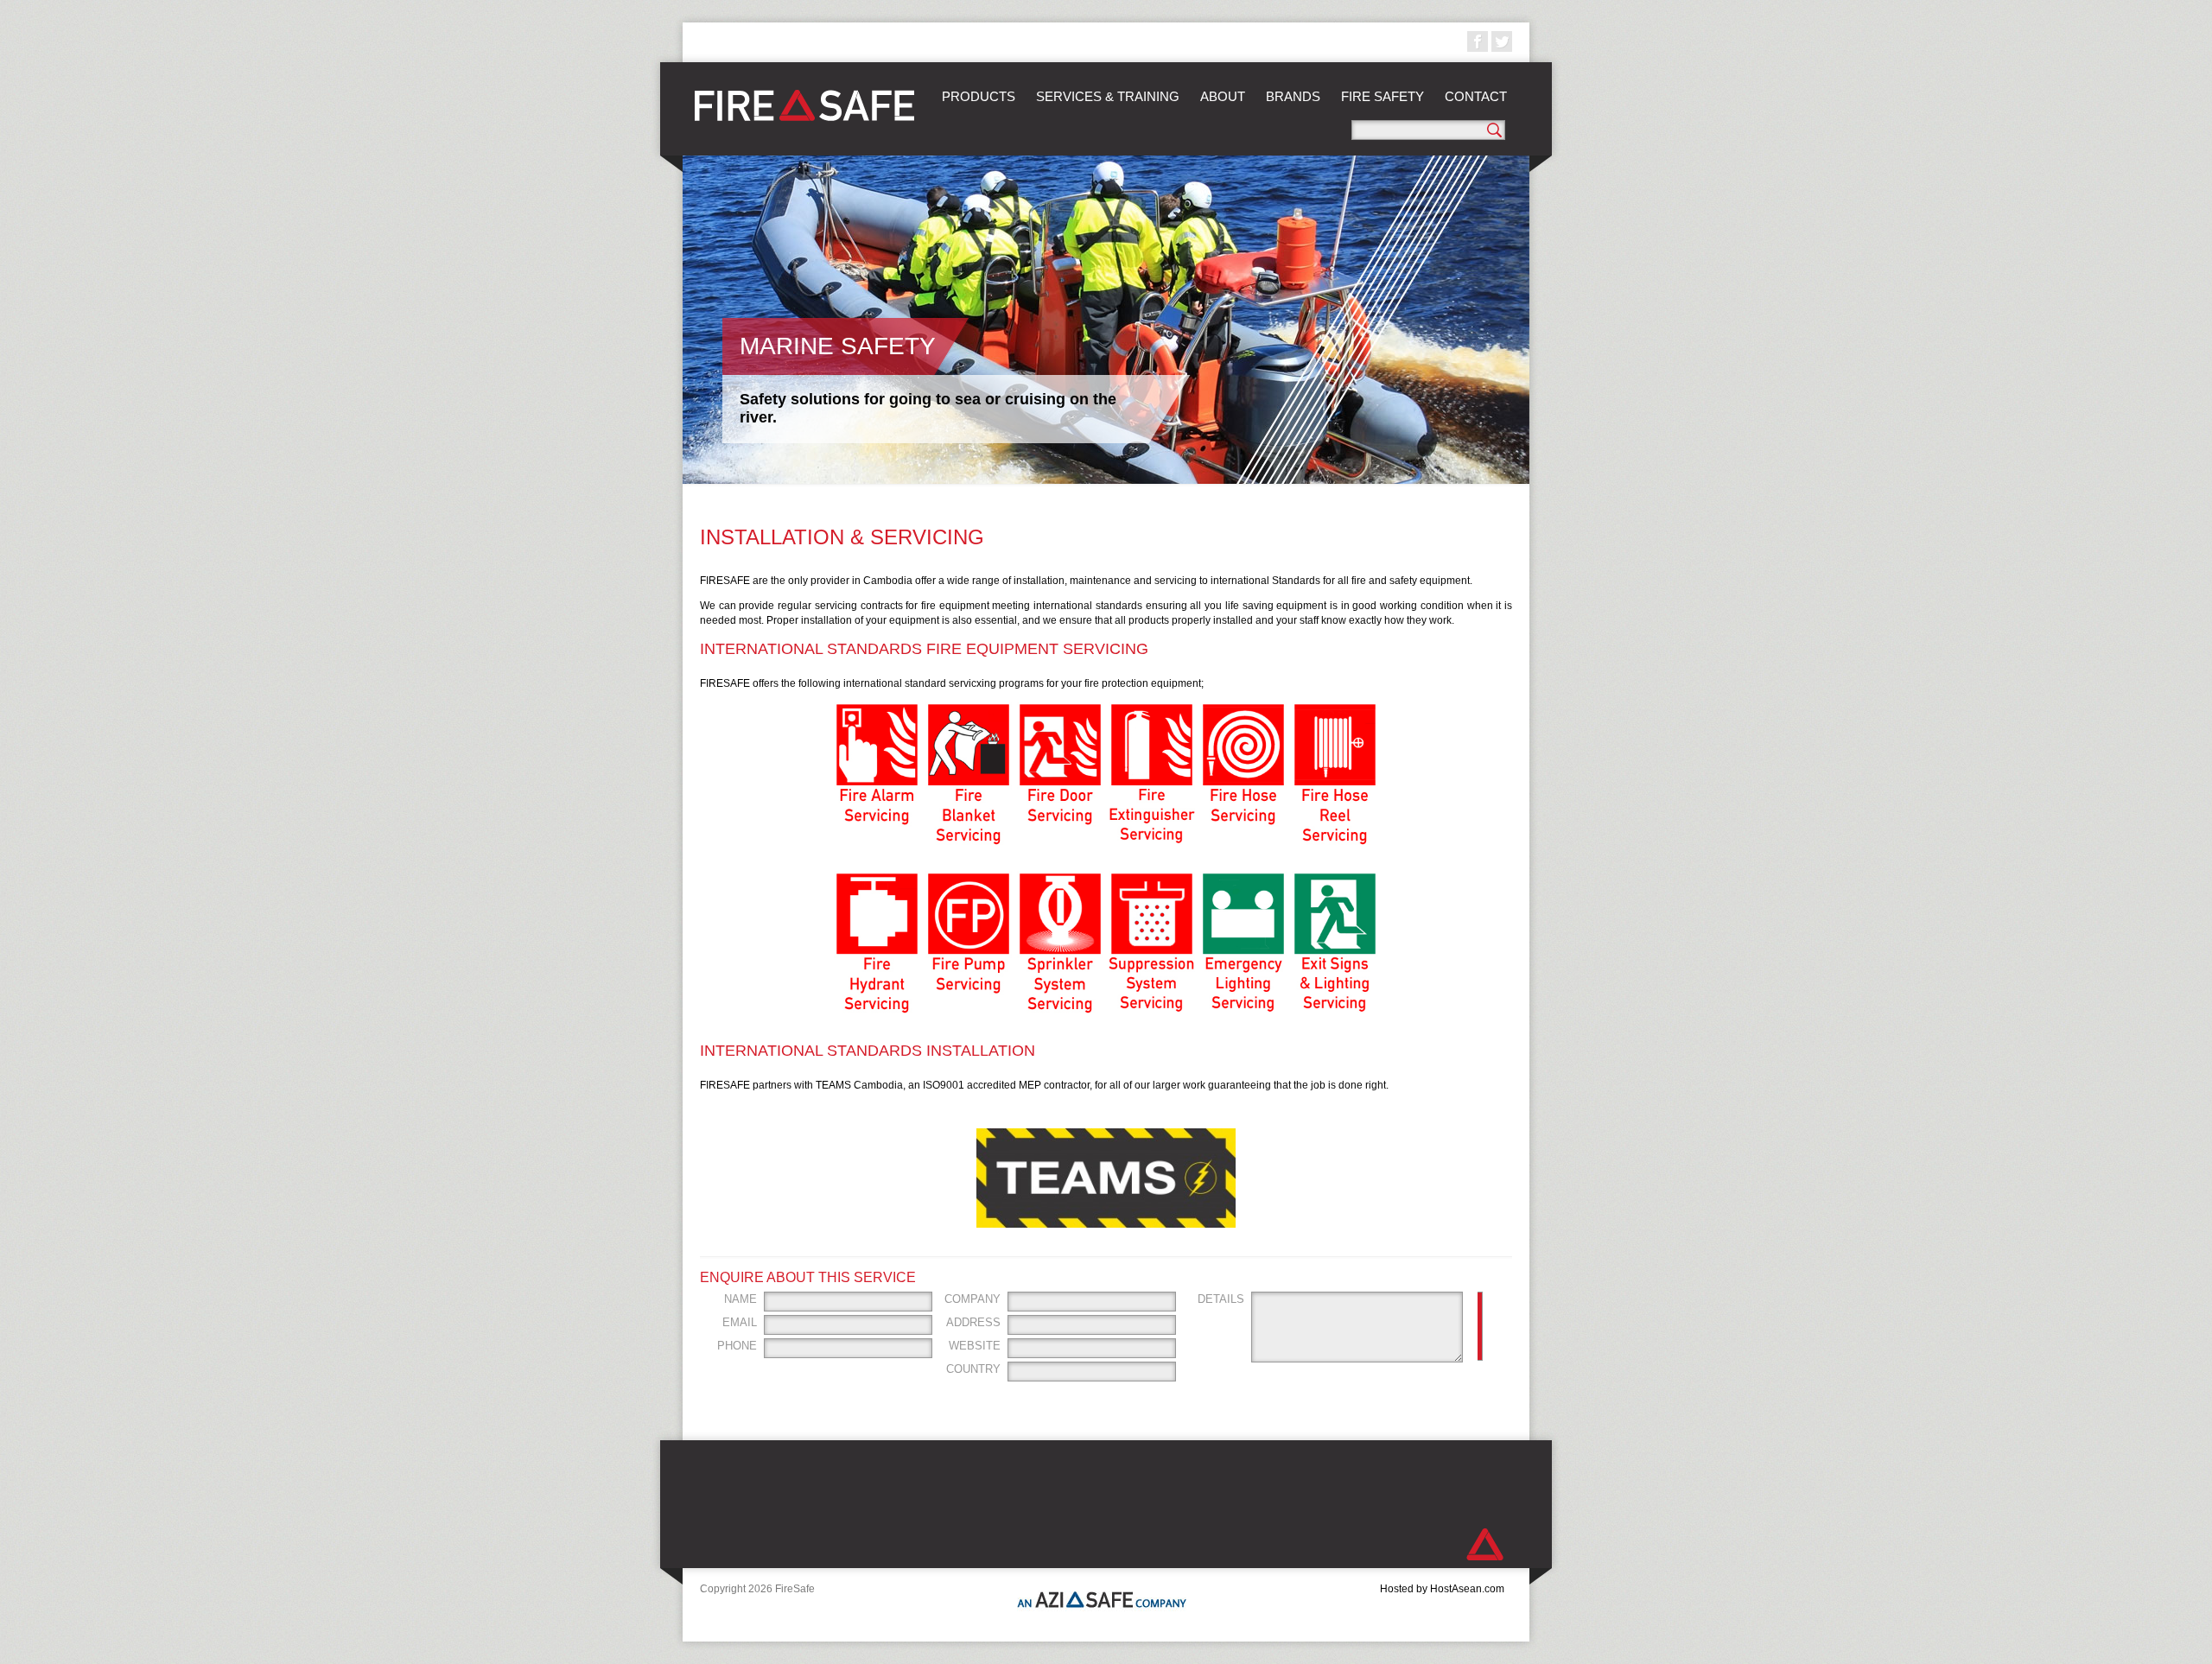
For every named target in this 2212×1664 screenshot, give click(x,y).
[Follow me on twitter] (1502, 41)
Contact (1476, 96)
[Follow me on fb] (1478, 41)
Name (741, 1299)
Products (979, 96)
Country (973, 1369)
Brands (1293, 96)
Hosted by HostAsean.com (1442, 1589)
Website (975, 1346)
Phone (737, 1346)
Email (740, 1322)
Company (973, 1299)
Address (973, 1322)
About (1223, 96)
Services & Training (1108, 96)
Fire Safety (1382, 96)
